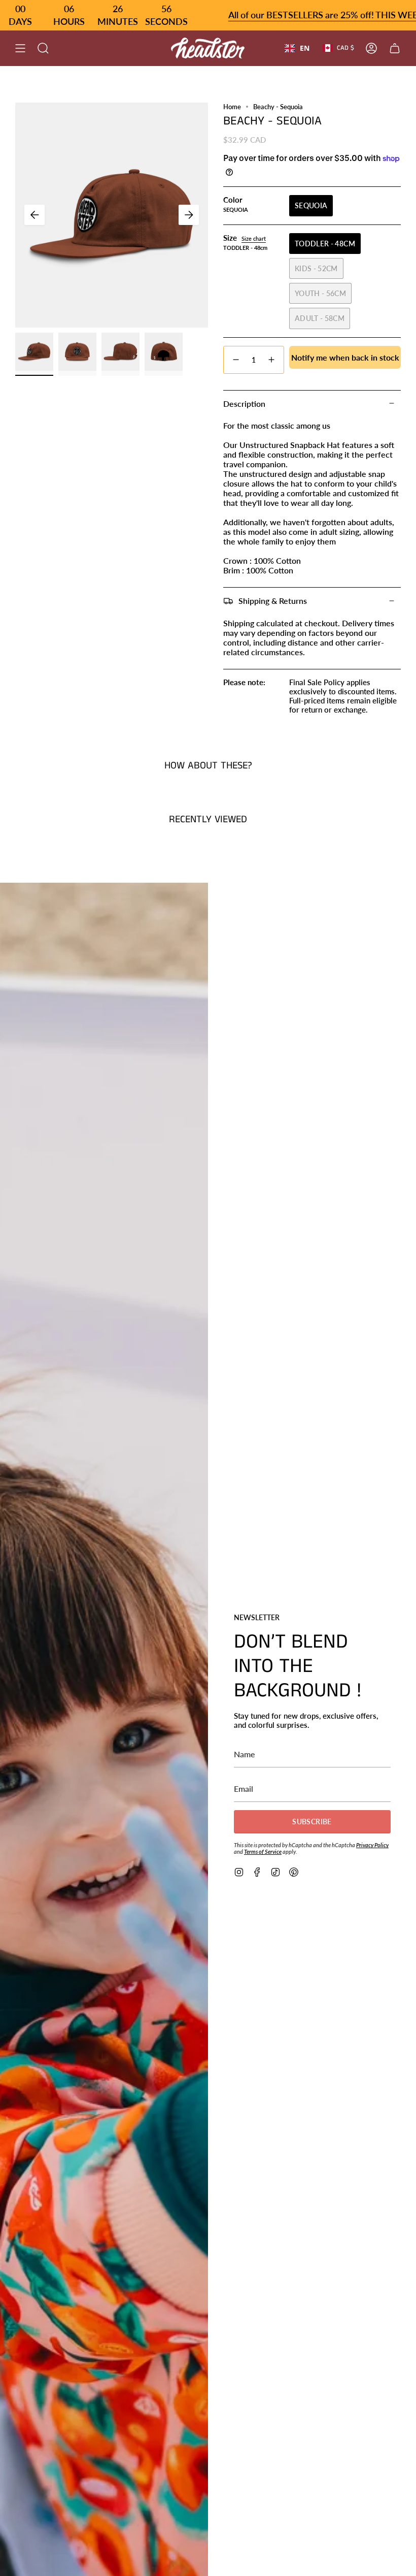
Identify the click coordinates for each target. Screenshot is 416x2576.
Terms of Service (263, 1851)
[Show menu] (20, 48)
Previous (34, 215)
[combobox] (297, 48)
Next (189, 215)
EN (305, 48)
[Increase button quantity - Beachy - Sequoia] (272, 360)
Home (232, 107)
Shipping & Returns (273, 601)
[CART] (395, 48)
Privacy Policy (372, 1845)
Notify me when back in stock (345, 357)
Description (244, 404)
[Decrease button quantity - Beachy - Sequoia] (235, 360)
